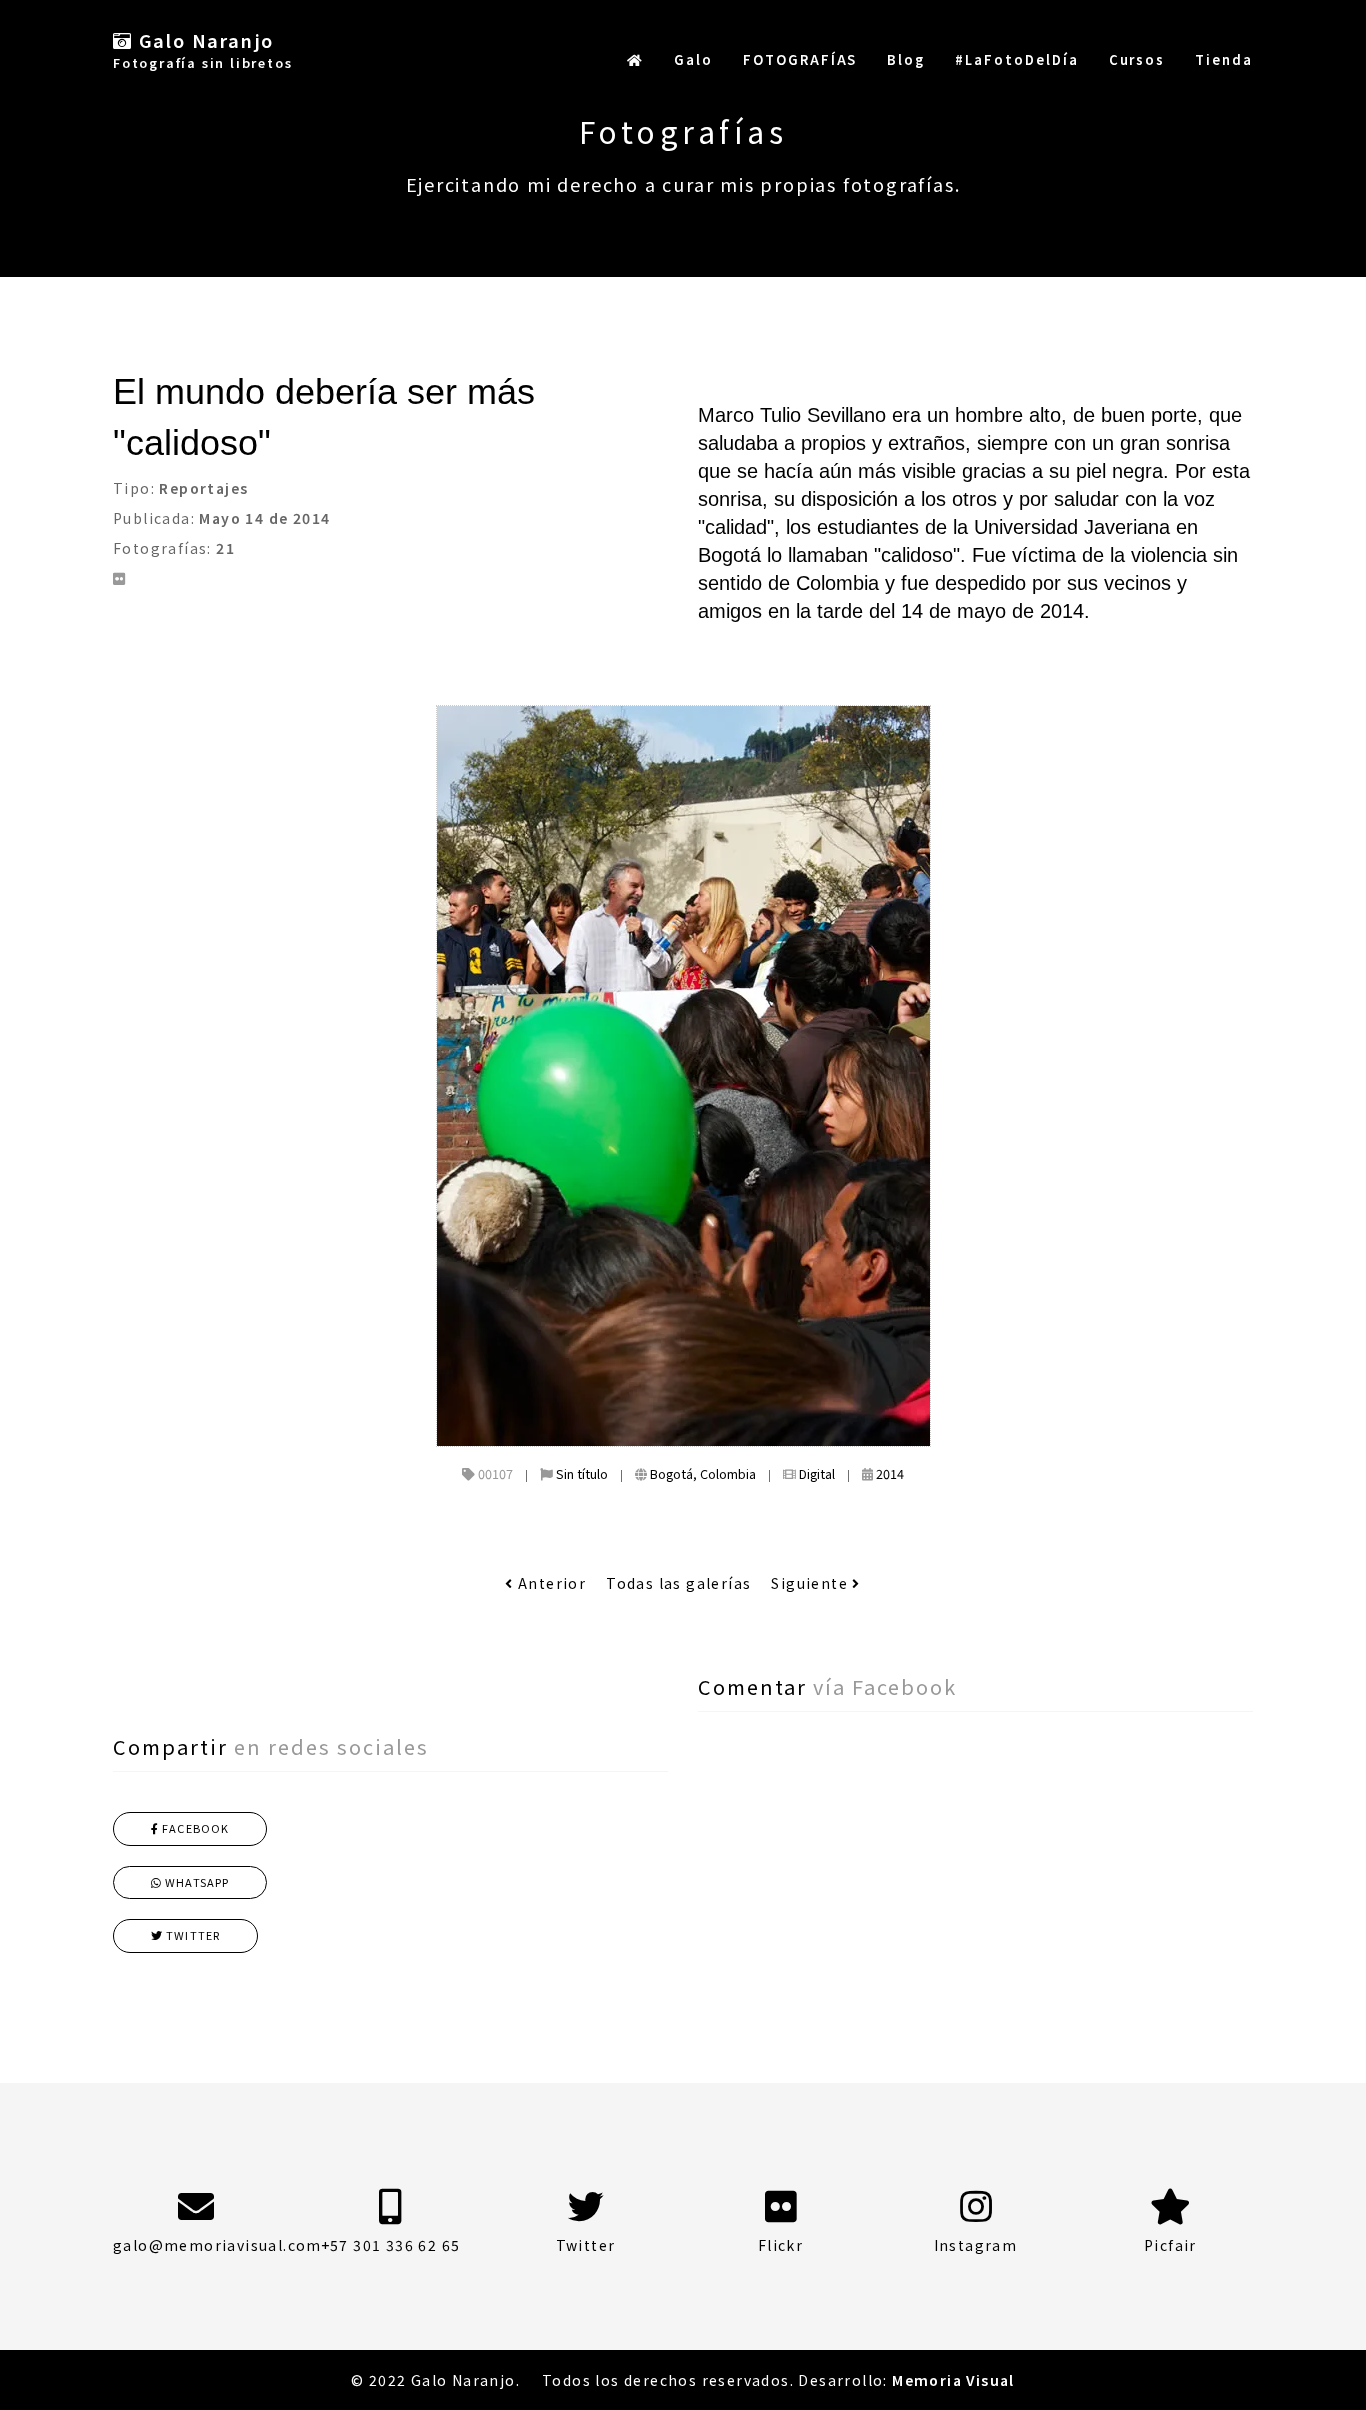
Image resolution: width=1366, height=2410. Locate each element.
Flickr (780, 2245)
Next (1237, 733)
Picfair (1170, 2245)
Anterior (550, 1583)
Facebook (194, 1828)
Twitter (191, 1935)
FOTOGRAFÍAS (800, 59)
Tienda (1224, 59)
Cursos (1137, 59)
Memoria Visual (953, 2380)
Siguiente (811, 1583)
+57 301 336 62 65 (391, 2245)
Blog (906, 59)
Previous (168, 733)
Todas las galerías (678, 1583)
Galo (693, 59)
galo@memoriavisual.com (217, 2245)
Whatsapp (195, 1882)
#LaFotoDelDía (1016, 59)
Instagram (976, 2245)
